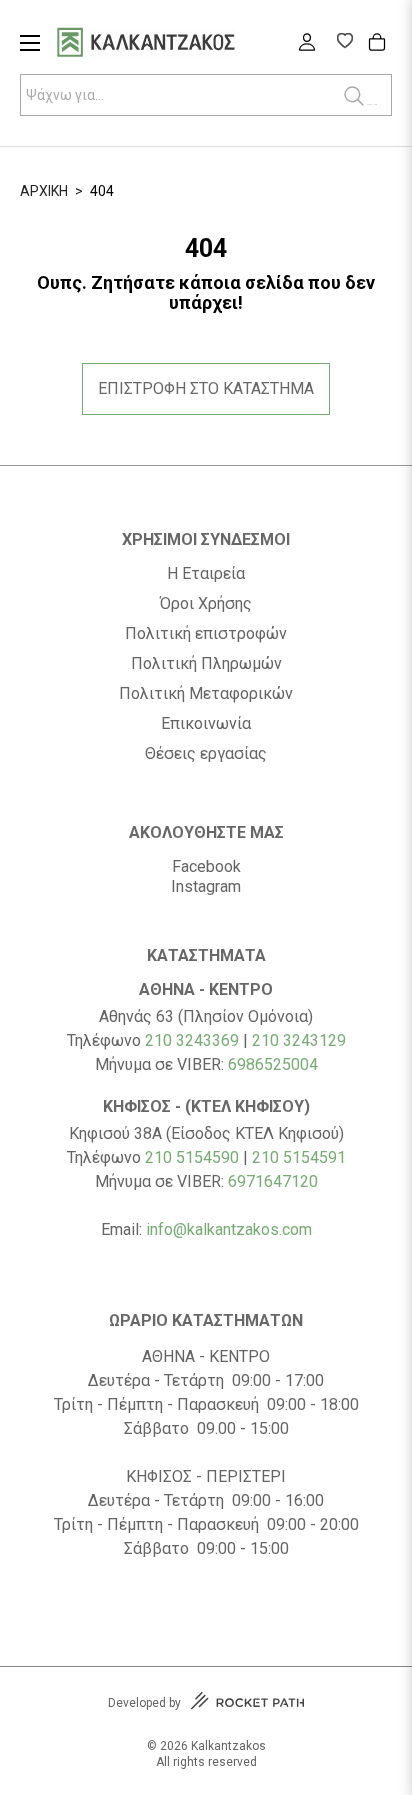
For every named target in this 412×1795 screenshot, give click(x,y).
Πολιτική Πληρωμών (206, 664)
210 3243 (285, 1040)
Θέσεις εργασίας (206, 754)
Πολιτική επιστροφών (206, 634)
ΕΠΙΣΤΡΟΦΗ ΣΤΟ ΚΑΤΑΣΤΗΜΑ (206, 388)
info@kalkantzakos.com (229, 1229)
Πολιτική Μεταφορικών (206, 694)
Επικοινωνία (206, 724)
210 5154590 (192, 1157)
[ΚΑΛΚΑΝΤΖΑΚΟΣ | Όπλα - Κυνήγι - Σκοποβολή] (171, 44)
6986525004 (273, 1064)
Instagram (206, 886)
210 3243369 (192, 1040)
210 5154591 (299, 1157)
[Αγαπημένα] (344, 43)
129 (332, 1040)
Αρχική (44, 191)
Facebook (206, 866)
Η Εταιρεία (206, 574)
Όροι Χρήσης (206, 604)
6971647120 (273, 1181)
